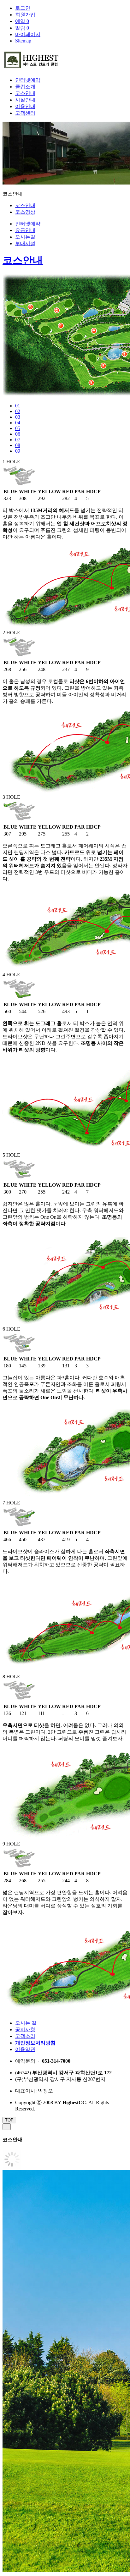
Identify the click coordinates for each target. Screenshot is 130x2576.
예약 (22, 21)
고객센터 (25, 113)
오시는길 (25, 237)
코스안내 (25, 93)
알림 (22, 28)
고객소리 (25, 2036)
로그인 (23, 8)
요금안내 (25, 230)
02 (18, 411)
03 (18, 417)
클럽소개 (25, 87)
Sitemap (23, 41)
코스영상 (25, 212)
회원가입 (25, 15)
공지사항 (25, 2030)
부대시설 (25, 243)
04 (18, 423)
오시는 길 (26, 2023)
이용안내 (25, 106)
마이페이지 (28, 34)
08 (18, 445)
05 (18, 428)
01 (18, 406)
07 (18, 440)
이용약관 (25, 2049)
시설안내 (25, 100)
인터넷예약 (28, 80)
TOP (9, 2120)
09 (18, 451)
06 (18, 434)
